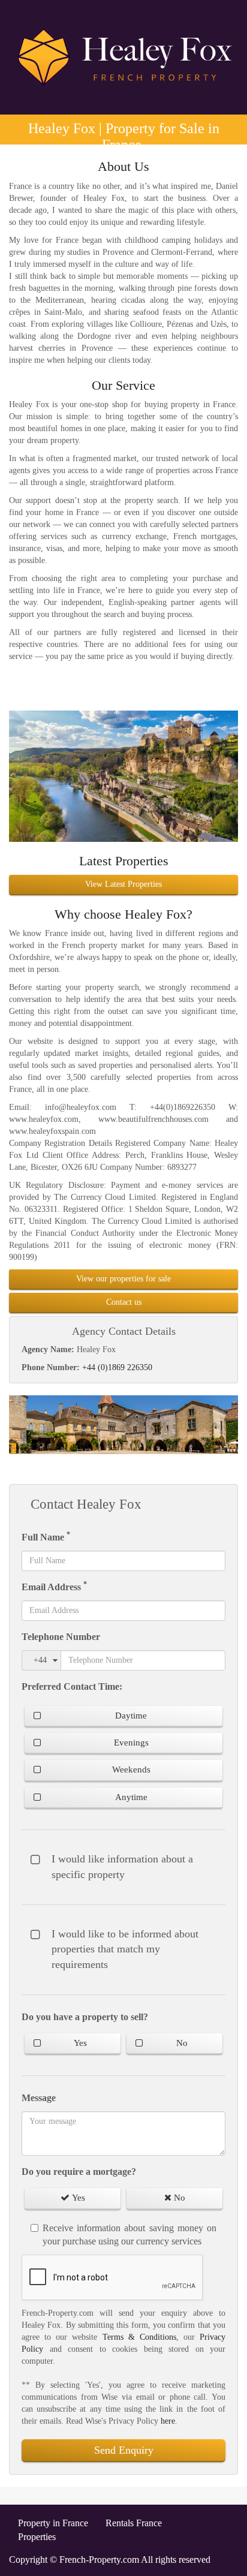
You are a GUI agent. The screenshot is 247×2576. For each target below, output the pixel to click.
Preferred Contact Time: (72, 1686)
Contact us (124, 1302)
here (168, 2421)
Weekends (131, 1770)
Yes (80, 2043)
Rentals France (134, 2523)
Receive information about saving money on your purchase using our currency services (129, 2235)
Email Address (54, 1586)
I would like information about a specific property (122, 1867)
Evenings (131, 1743)
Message (39, 2098)
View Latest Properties (123, 884)
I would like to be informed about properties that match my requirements (125, 1949)
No (182, 2043)
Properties (37, 2537)
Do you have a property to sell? (85, 2017)
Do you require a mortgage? (79, 2172)
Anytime (131, 1797)
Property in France (53, 2523)
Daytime (131, 1716)
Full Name (46, 1536)
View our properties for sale (123, 1279)
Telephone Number (61, 1637)
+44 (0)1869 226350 (117, 1367)
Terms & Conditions (139, 2337)
